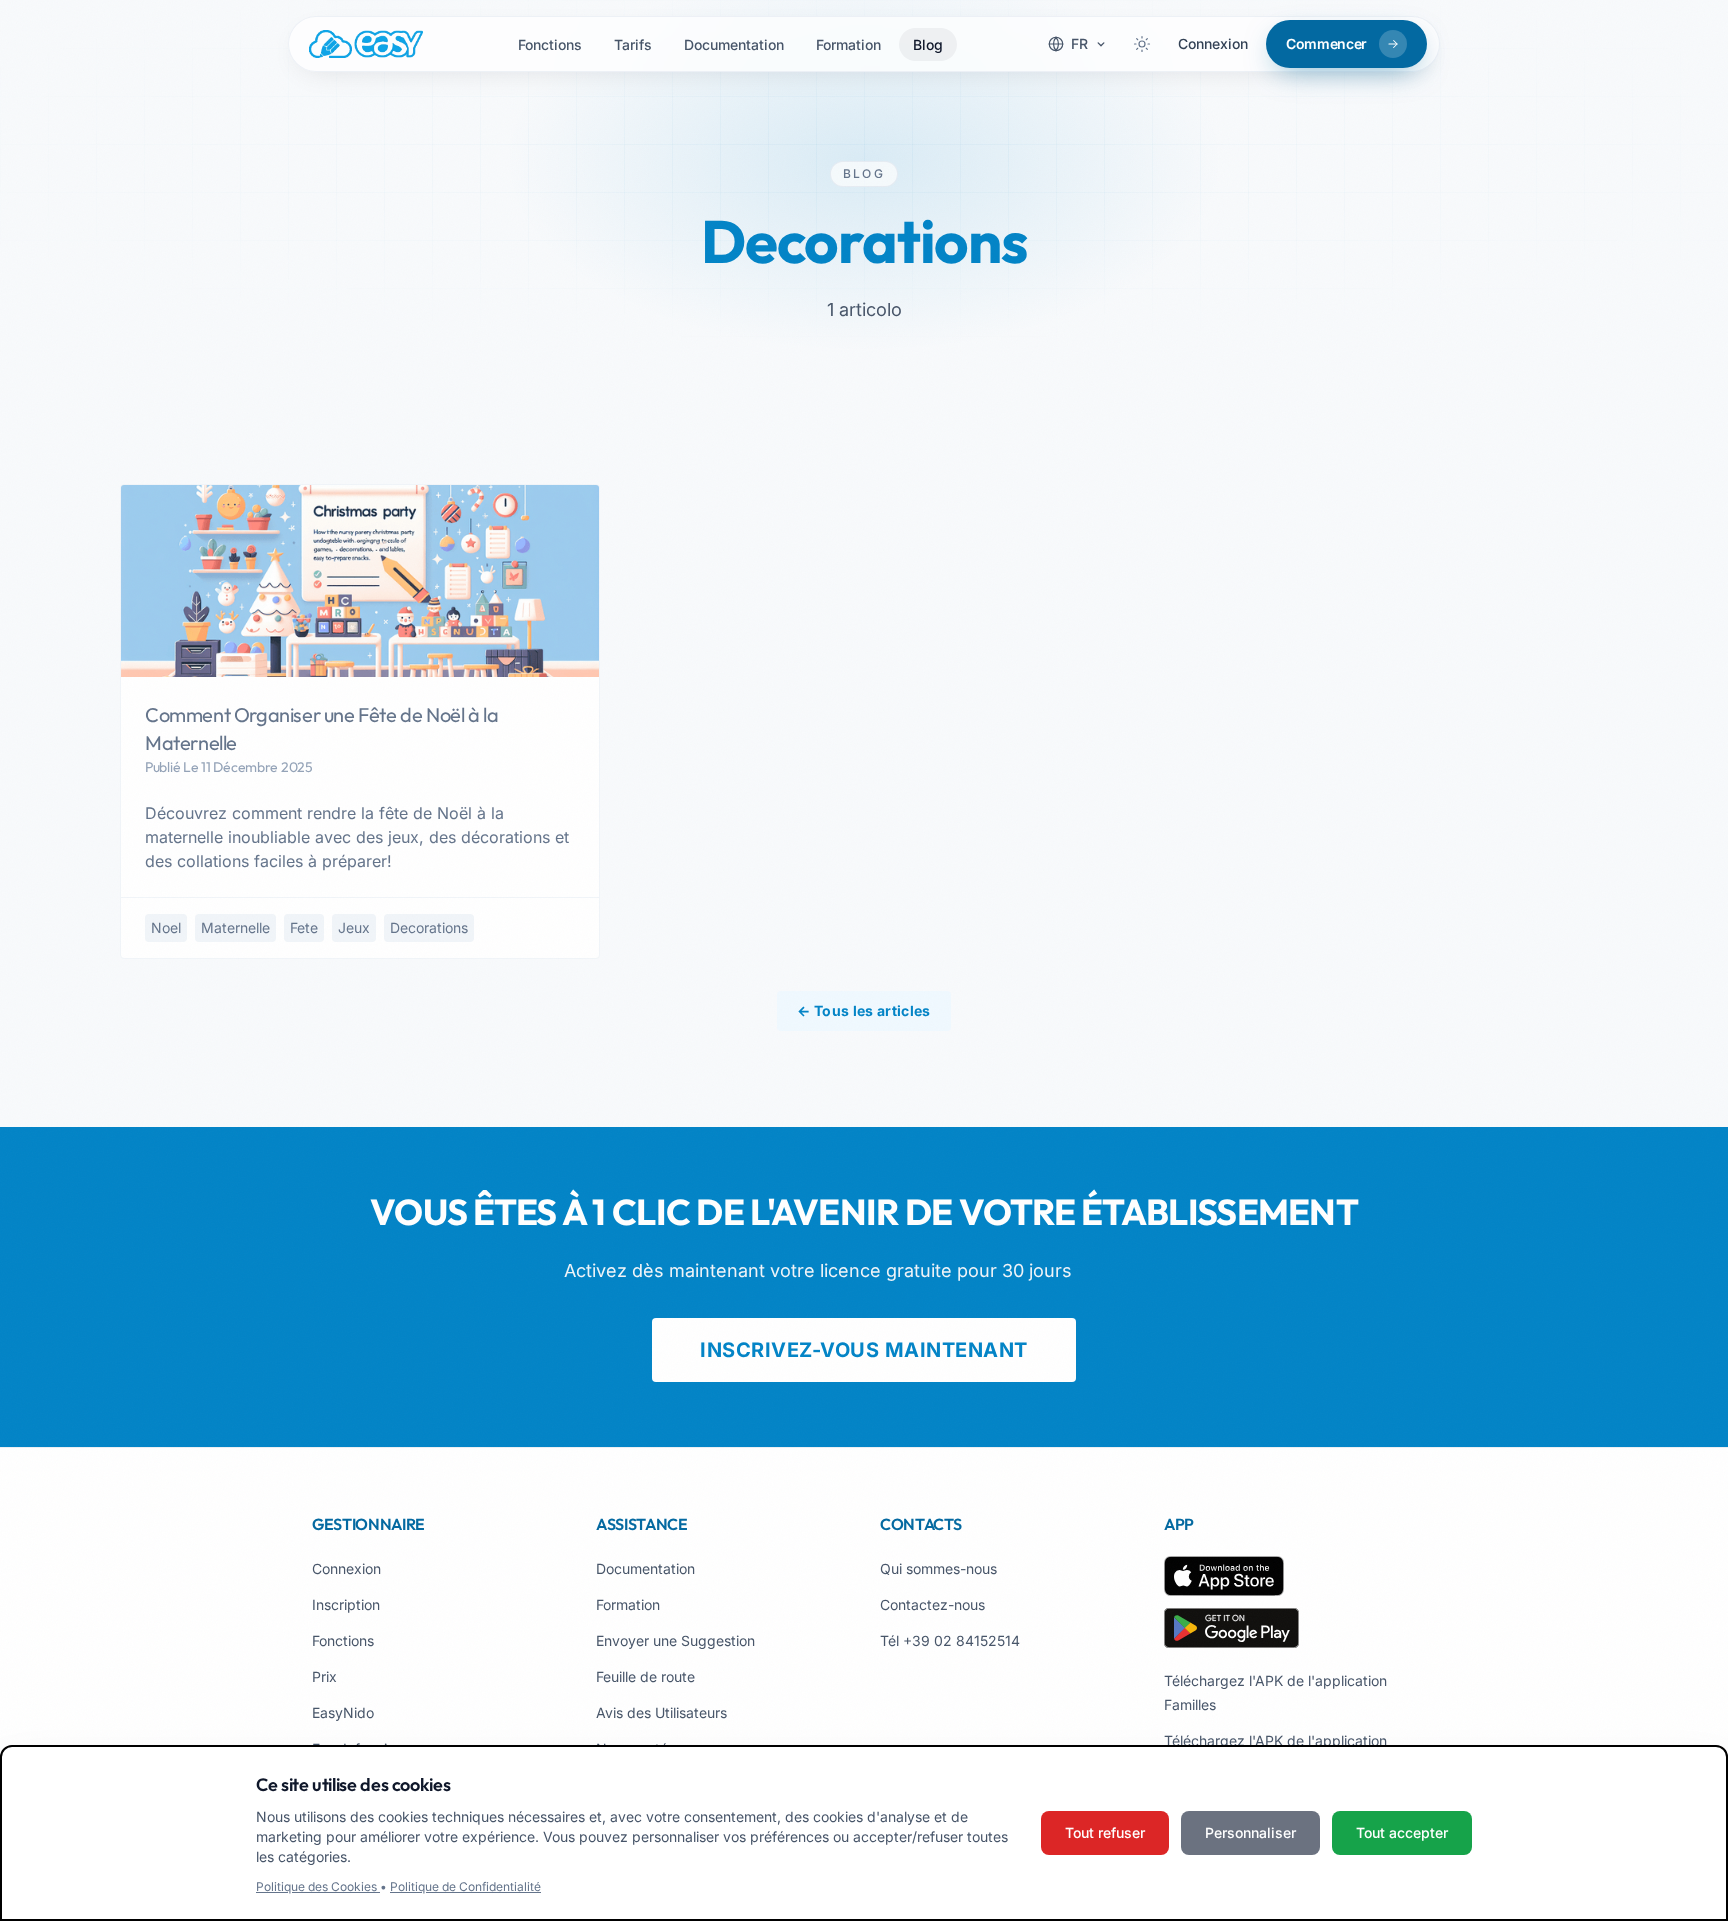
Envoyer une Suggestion (675, 1640)
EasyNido (343, 1712)
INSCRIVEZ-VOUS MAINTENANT (864, 1350)
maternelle (235, 927)
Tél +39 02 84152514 (950, 1640)
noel (166, 927)
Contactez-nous (932, 1604)
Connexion (1213, 43)
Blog (928, 44)
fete (304, 927)
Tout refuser (1105, 1832)
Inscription (346, 1604)
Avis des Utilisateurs (661, 1712)
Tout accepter (1402, 1832)
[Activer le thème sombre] (1142, 44)
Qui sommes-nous (938, 1568)
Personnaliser (1250, 1832)
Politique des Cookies (318, 1886)
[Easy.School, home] (366, 44)
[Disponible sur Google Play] (1231, 1628)
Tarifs (633, 44)
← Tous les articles (864, 1010)
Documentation (734, 44)
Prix (324, 1676)
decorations (429, 927)
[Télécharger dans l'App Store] (1224, 1576)
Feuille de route (645, 1676)
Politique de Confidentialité (465, 1886)
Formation (848, 44)
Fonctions (550, 44)
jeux (354, 927)
